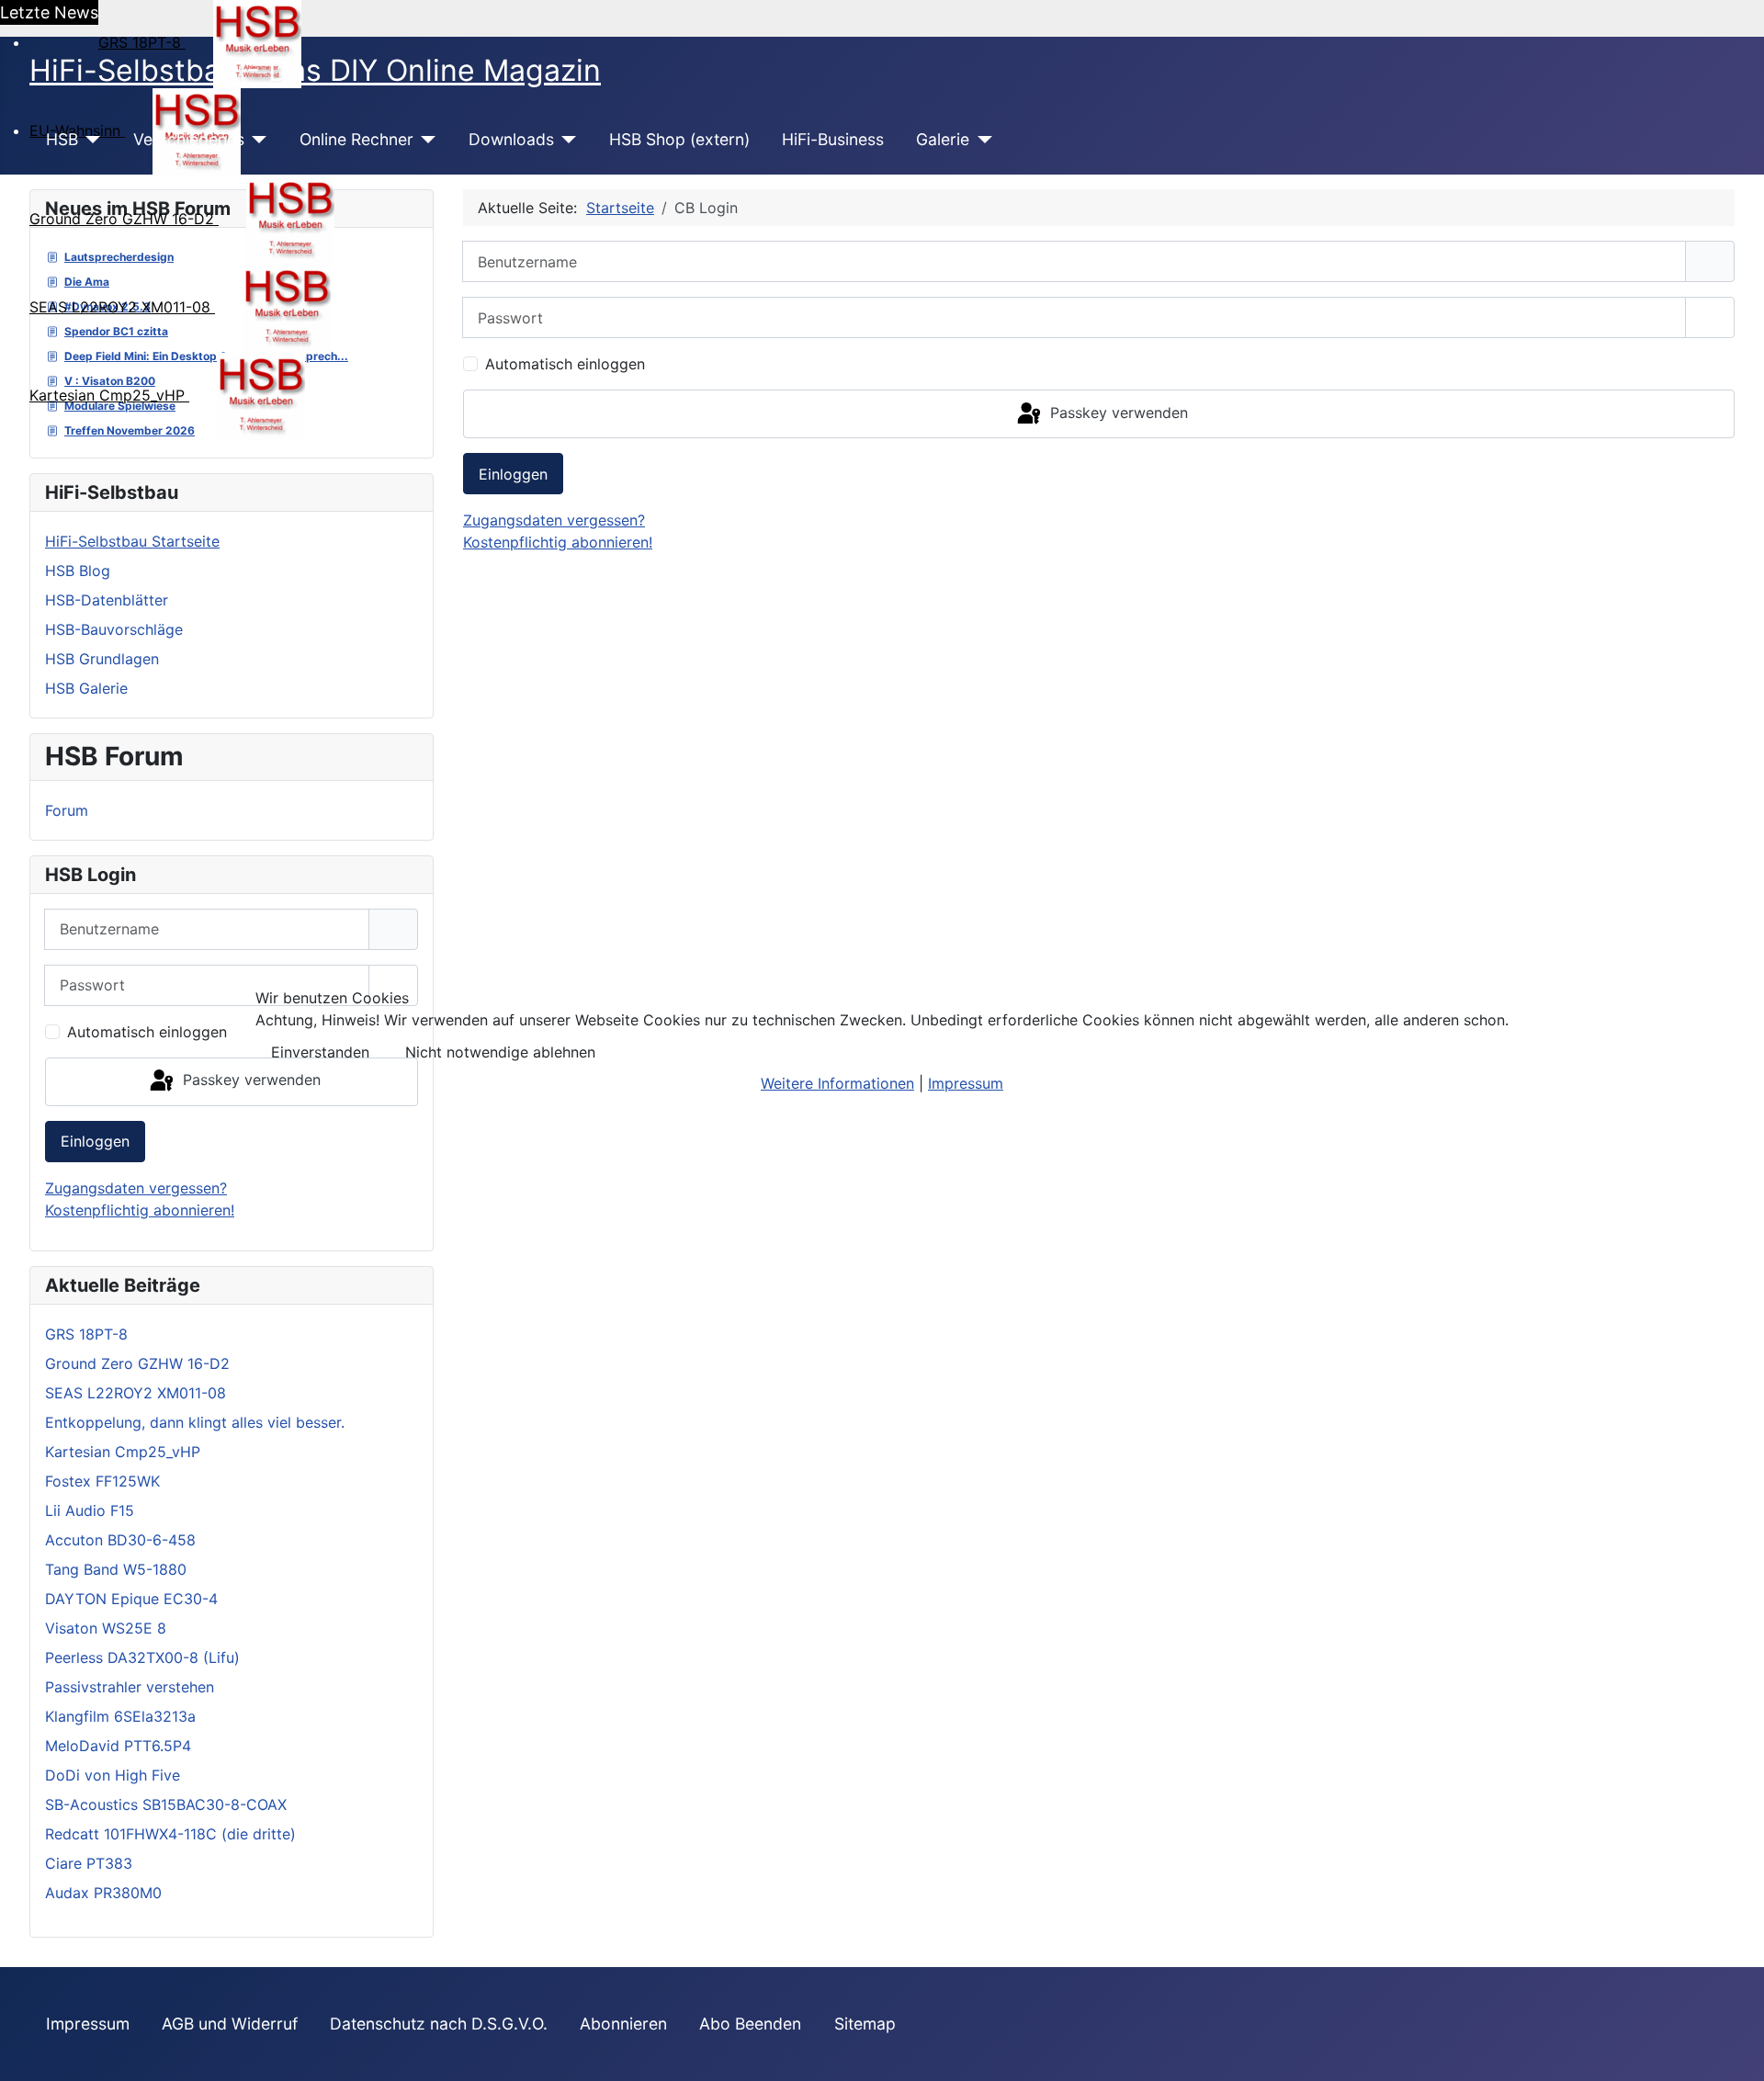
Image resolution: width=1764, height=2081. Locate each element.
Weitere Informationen (837, 1083)
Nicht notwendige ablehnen (500, 1052)
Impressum (966, 1083)
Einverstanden (320, 1052)
